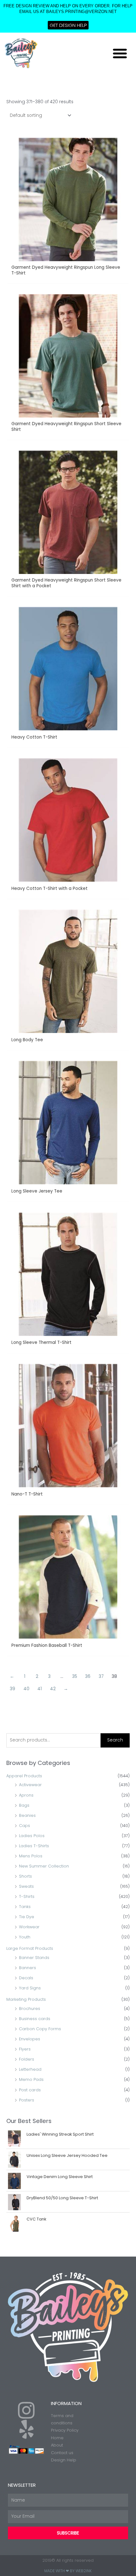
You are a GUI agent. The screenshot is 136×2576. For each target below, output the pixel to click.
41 (40, 1689)
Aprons (26, 1795)
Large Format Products (30, 1948)
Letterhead (30, 2069)
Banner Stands (34, 1958)
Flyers (25, 2049)
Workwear (29, 1927)
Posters (27, 2100)
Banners (28, 1968)
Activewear (30, 1785)
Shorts (25, 1876)
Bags (24, 1805)
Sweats (26, 1886)
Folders (27, 2059)
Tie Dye (27, 1917)
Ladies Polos (32, 1836)
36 (88, 1676)
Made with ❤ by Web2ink (68, 2571)
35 (75, 1676)
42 (53, 1689)
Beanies (27, 1815)
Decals (26, 1978)
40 (26, 1689)
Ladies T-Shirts (34, 1846)
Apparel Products (24, 1776)
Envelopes (30, 2039)
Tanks (25, 1907)
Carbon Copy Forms (40, 2029)
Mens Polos (31, 1856)
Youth (25, 1937)
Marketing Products (26, 1999)
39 (12, 1689)
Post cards (30, 2090)
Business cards (35, 2019)
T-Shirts (27, 1896)
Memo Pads (31, 2079)
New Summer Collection (44, 1866)
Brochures (30, 2009)
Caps (25, 1826)
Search (115, 1740)
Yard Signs (30, 1988)
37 (101, 1676)
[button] (120, 53)
